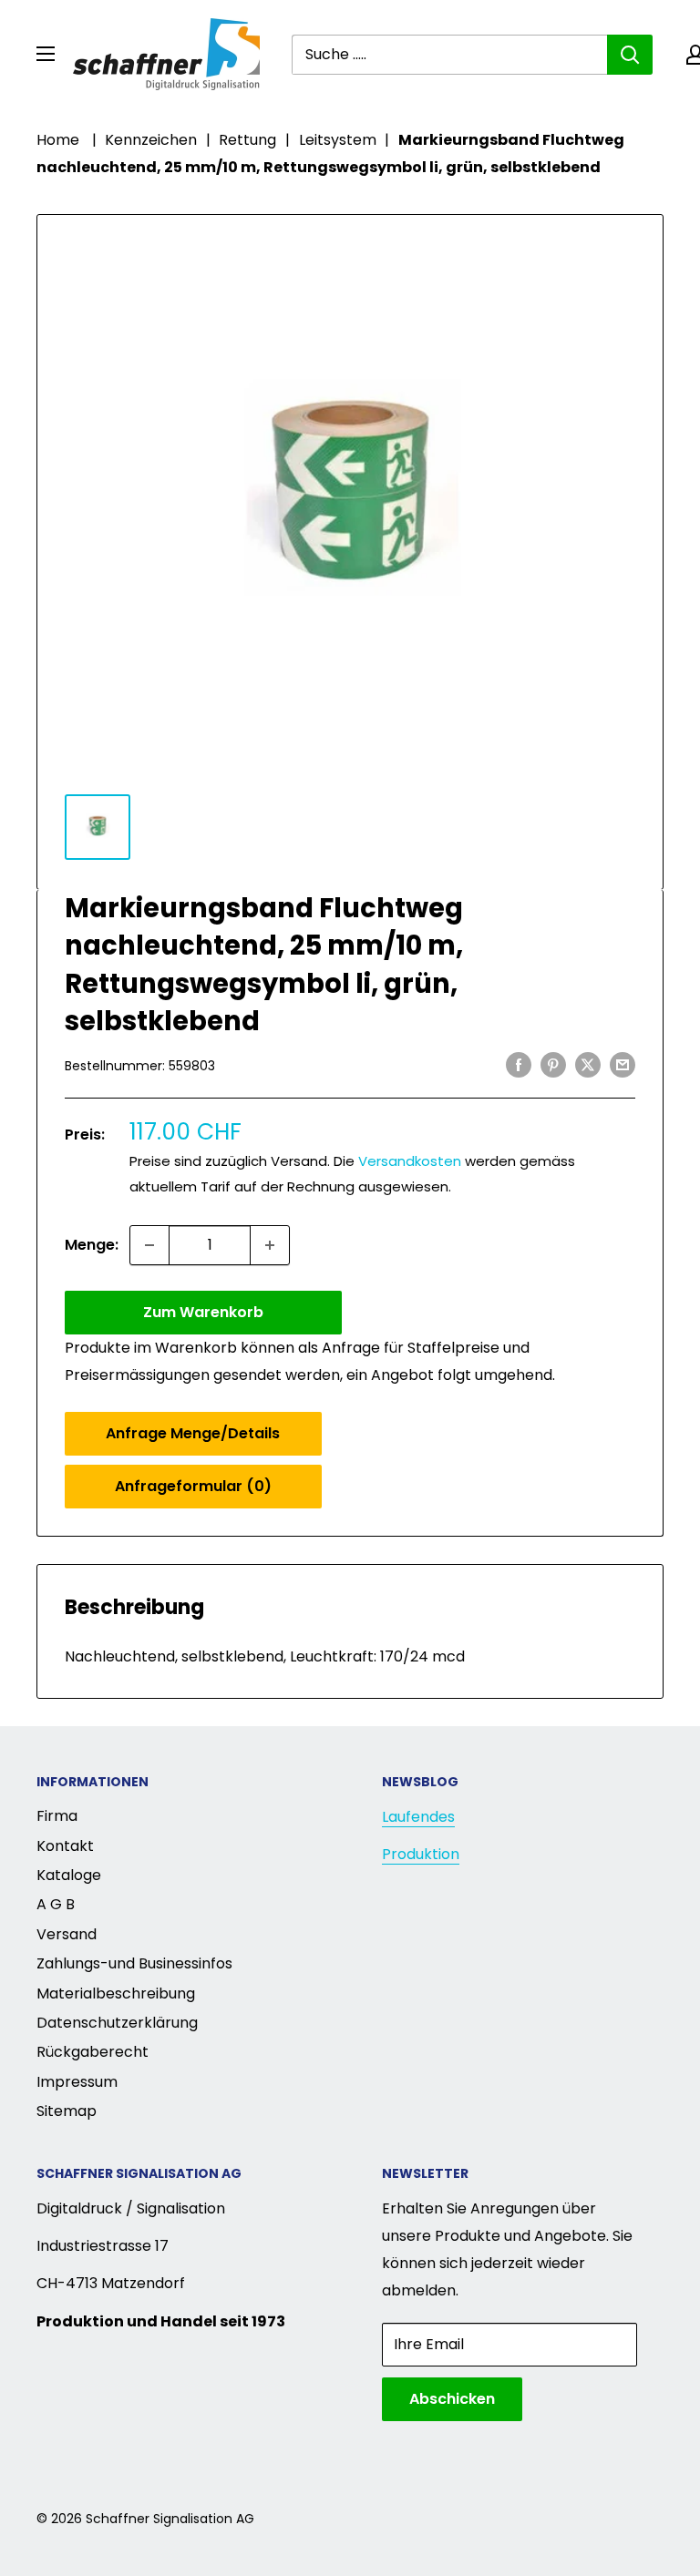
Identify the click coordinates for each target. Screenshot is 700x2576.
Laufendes (418, 1817)
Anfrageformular (193, 1486)
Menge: (92, 1245)
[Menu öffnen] (46, 54)
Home (58, 140)
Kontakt (65, 1846)
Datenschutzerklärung (117, 2023)
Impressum (77, 2082)
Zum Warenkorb (203, 1312)
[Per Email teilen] (623, 1064)
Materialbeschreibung (116, 1993)
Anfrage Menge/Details (193, 1433)
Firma (57, 1816)
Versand (67, 1934)
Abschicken (452, 2399)
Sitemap (67, 2111)
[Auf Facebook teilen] (519, 1064)
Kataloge (69, 1875)
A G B (56, 1904)
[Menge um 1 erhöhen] (270, 1245)
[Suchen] (630, 55)
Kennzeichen (151, 140)
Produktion (421, 1854)
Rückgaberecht (93, 2052)
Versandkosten (410, 1161)
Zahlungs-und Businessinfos (134, 1963)
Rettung (247, 140)
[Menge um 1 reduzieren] (149, 1245)
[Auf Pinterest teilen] (553, 1064)
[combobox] (449, 55)
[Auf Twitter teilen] (588, 1064)
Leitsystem (338, 140)
